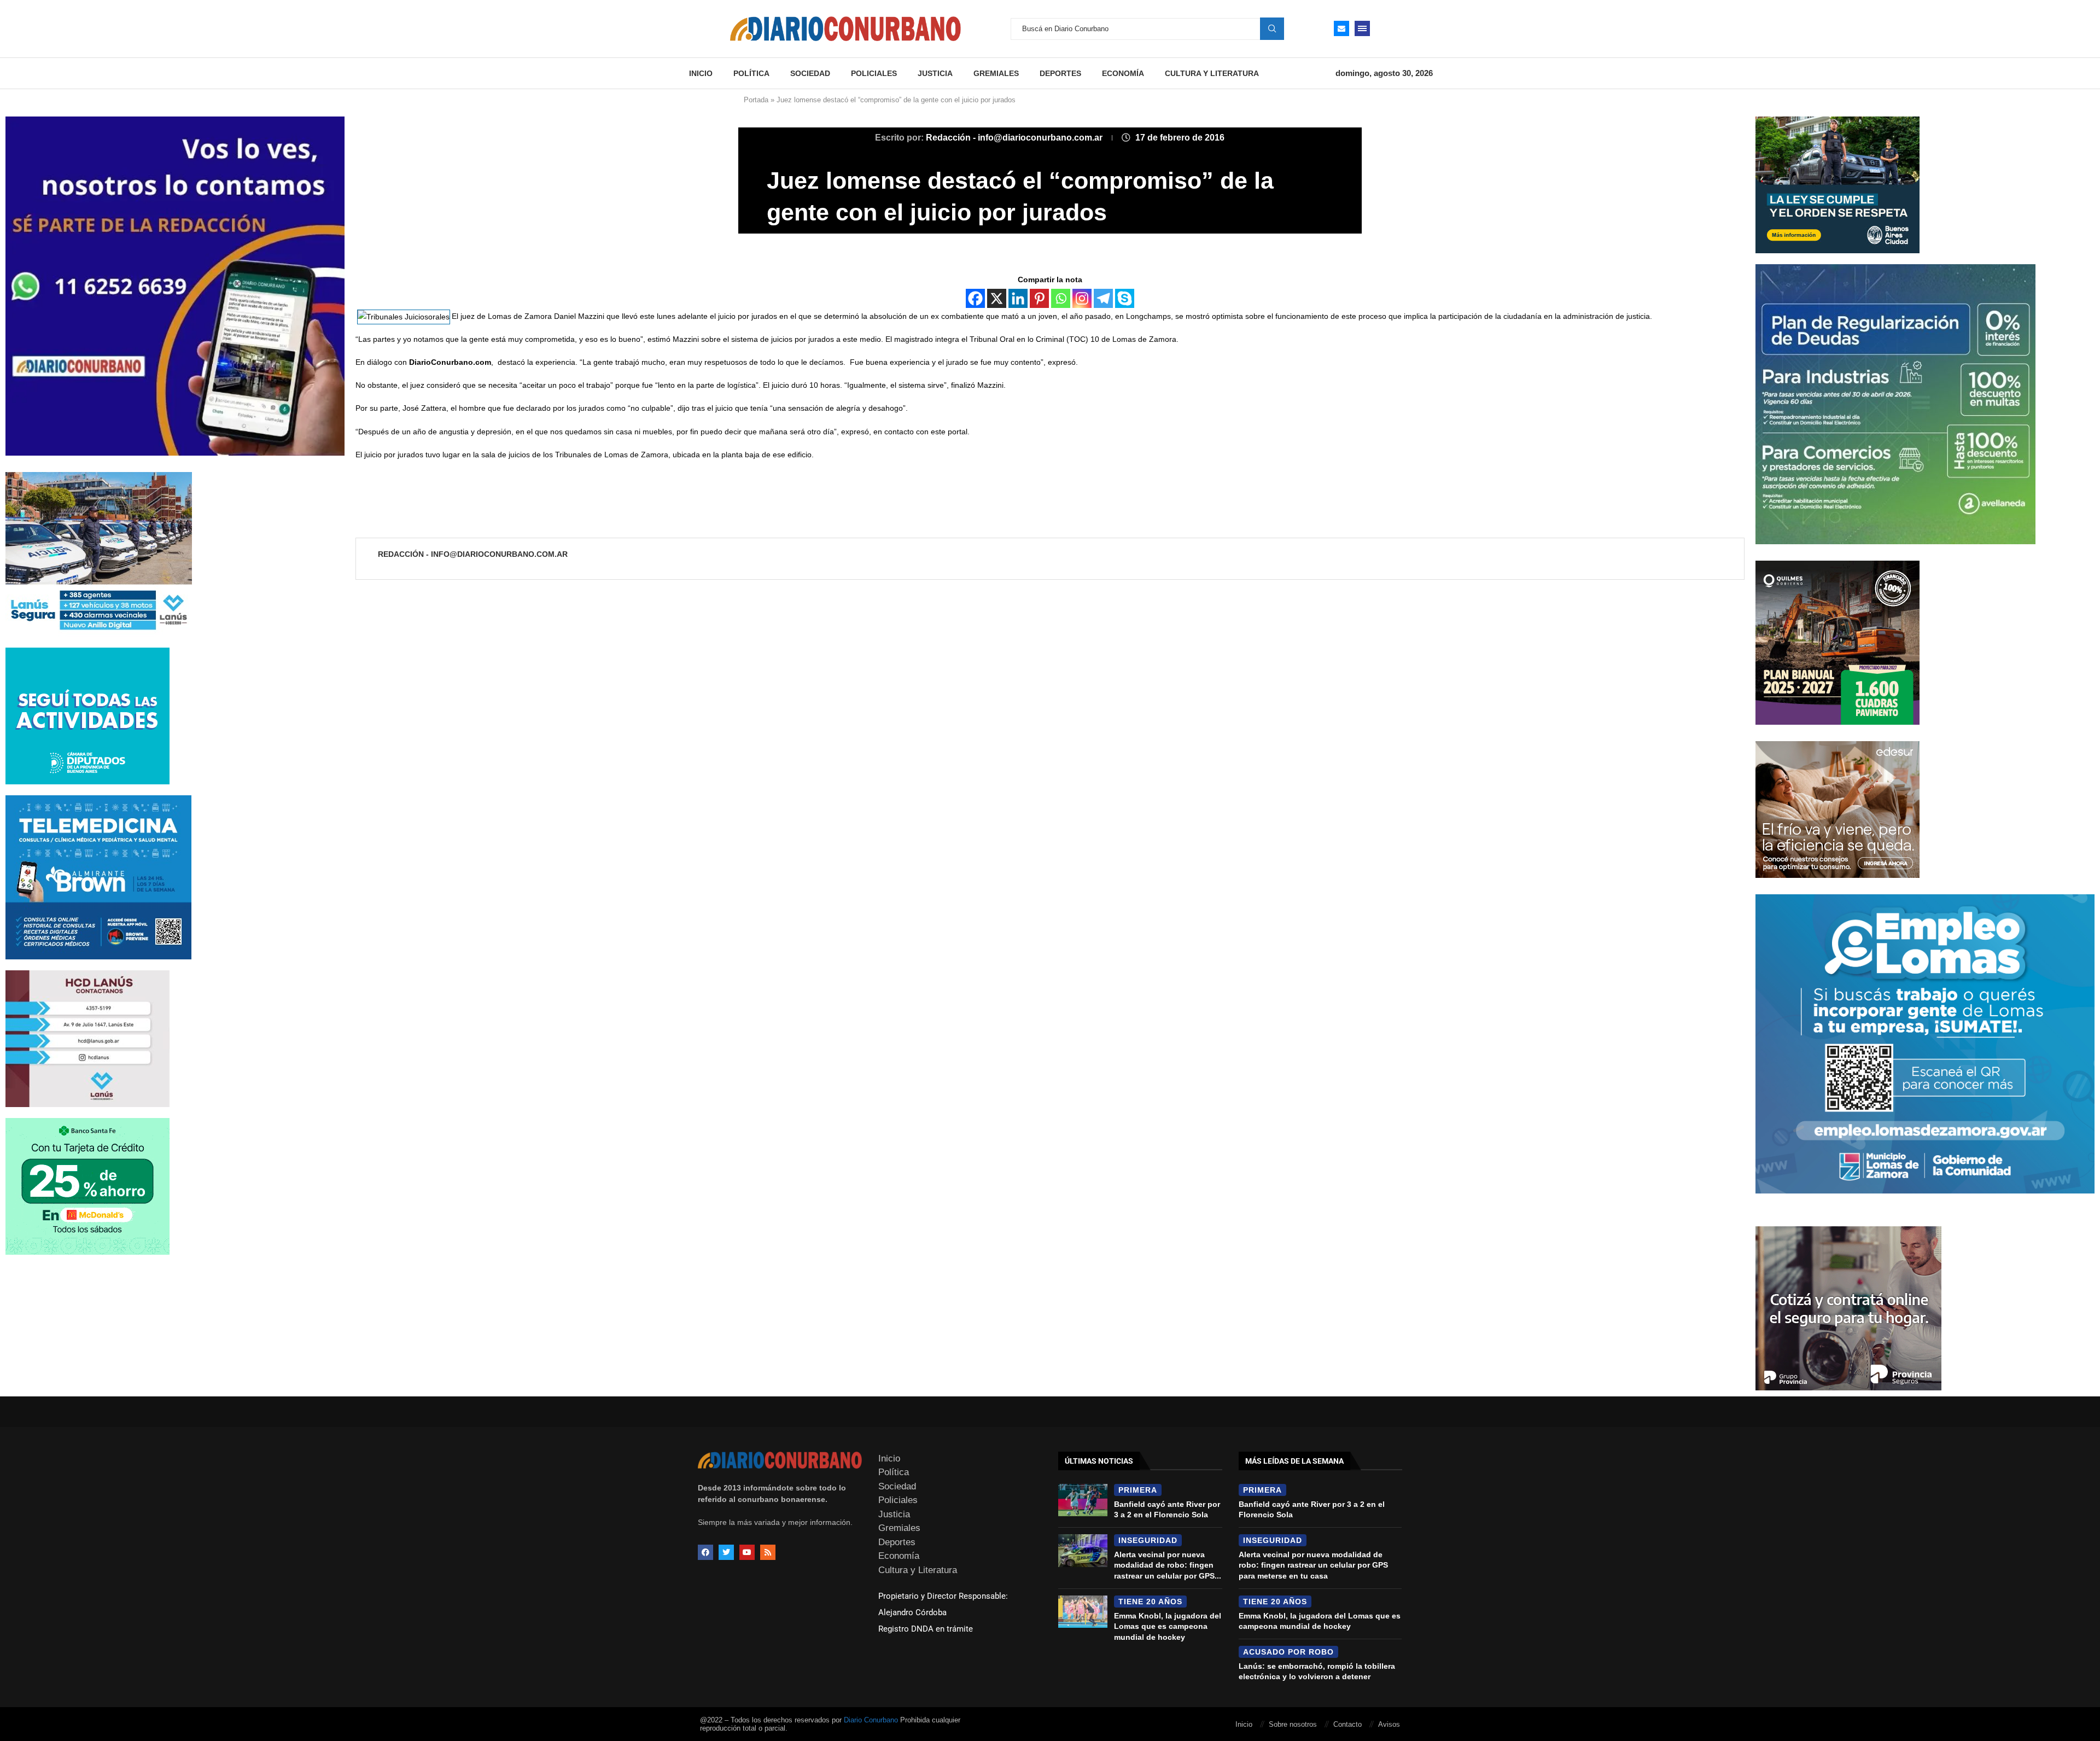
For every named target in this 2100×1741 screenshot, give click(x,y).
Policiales (874, 73)
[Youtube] (747, 1552)
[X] (997, 298)
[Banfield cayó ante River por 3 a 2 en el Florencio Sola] (1083, 1500)
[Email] (1341, 28)
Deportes (1060, 73)
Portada (756, 100)
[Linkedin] (1018, 298)
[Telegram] (1103, 298)
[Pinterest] (1039, 298)
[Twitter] (726, 1552)
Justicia (935, 73)
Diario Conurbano (871, 1720)
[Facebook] (975, 298)
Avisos (1389, 1724)
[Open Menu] (1362, 28)
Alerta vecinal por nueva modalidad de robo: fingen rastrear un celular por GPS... (1168, 1565)
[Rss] (768, 1552)
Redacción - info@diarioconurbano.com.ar (1015, 138)
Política (751, 73)
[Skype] (1125, 298)
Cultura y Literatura (1212, 73)
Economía (1123, 73)
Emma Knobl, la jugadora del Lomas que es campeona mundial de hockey (1168, 1626)
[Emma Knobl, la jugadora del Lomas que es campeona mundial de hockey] (1083, 1612)
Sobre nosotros (1293, 1724)
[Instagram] (1082, 298)
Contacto (1347, 1724)
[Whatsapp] (1061, 298)
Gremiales (996, 73)
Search (1272, 28)
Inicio (701, 73)
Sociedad (810, 73)
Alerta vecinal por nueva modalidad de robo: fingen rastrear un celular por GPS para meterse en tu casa (1313, 1565)
